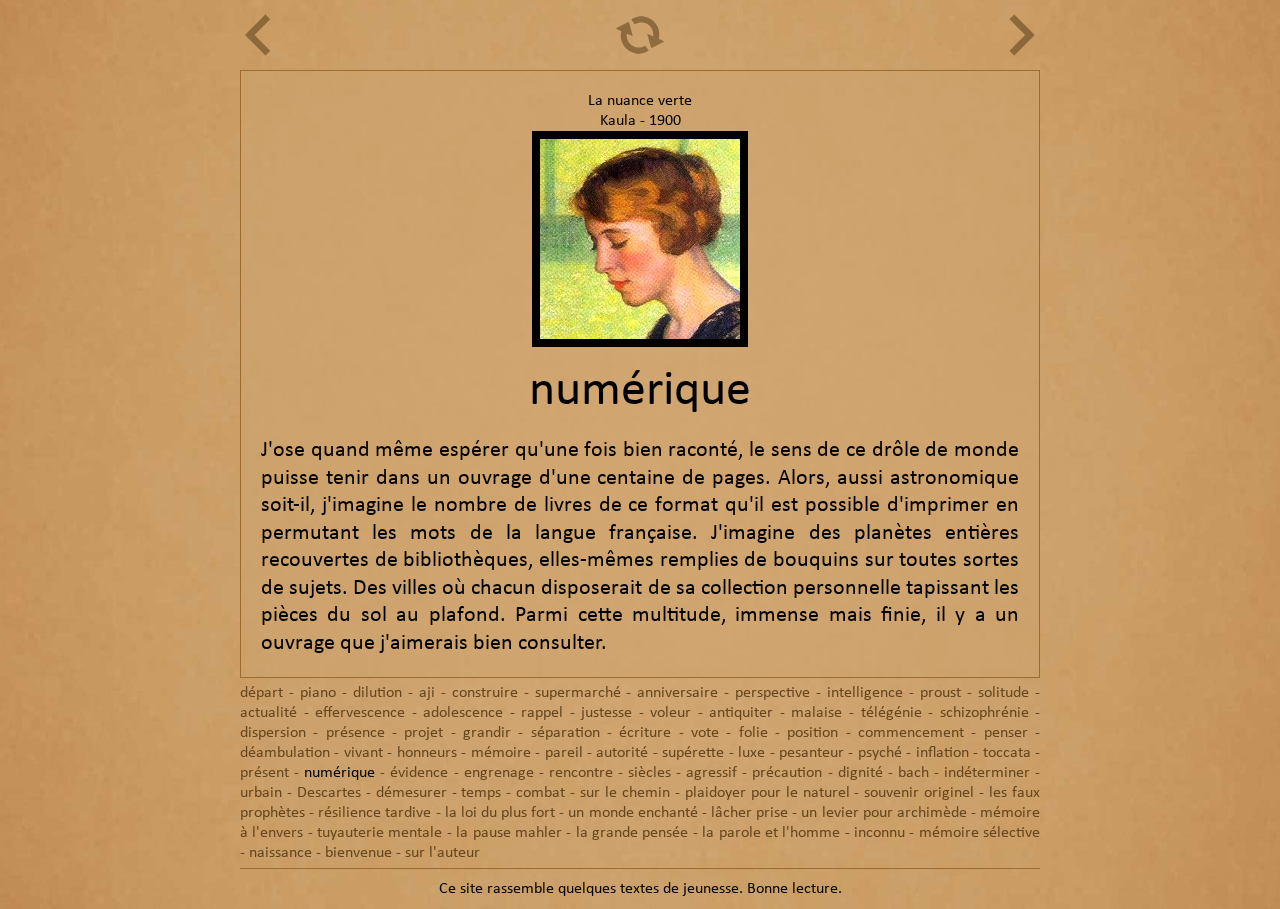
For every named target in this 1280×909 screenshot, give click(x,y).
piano (318, 693)
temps (481, 793)
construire (485, 693)
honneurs (427, 753)
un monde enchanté (632, 813)
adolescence (463, 713)
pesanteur (811, 753)
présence (355, 733)
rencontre (581, 773)
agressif (711, 773)
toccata (1007, 753)
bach (913, 773)
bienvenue (358, 853)
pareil (564, 753)
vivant (363, 753)
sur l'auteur (442, 853)
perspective (772, 693)
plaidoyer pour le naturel (767, 793)
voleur (670, 713)
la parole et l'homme (771, 833)
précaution (787, 773)
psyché (880, 753)
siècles (649, 773)
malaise (816, 713)
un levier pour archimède (883, 813)
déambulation (285, 753)
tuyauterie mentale (379, 833)
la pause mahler (509, 833)
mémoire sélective (979, 833)
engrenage (499, 773)
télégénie (891, 713)
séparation (565, 733)
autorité (622, 753)
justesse (606, 713)
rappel (542, 713)
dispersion (273, 733)
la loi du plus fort (500, 813)
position (812, 733)
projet (423, 733)
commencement (911, 733)
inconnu (879, 833)
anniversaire (677, 693)
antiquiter (741, 713)
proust (940, 693)
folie (753, 733)
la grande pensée (632, 833)
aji (427, 693)
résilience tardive (374, 813)
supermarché (578, 693)
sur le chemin (625, 793)
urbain (261, 793)
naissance (280, 853)
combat (540, 793)
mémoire (501, 753)
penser (1006, 733)
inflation (942, 753)
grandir (487, 733)
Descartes (329, 793)
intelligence (865, 693)
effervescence (360, 713)
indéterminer (987, 773)
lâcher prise (749, 813)
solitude (1003, 693)
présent (264, 773)
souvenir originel (919, 793)
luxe (751, 753)
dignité (860, 773)
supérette (693, 753)
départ (261, 693)
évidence (419, 773)
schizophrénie (984, 713)
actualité (268, 713)
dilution (377, 693)
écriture (645, 733)
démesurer (411, 793)
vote (705, 733)
